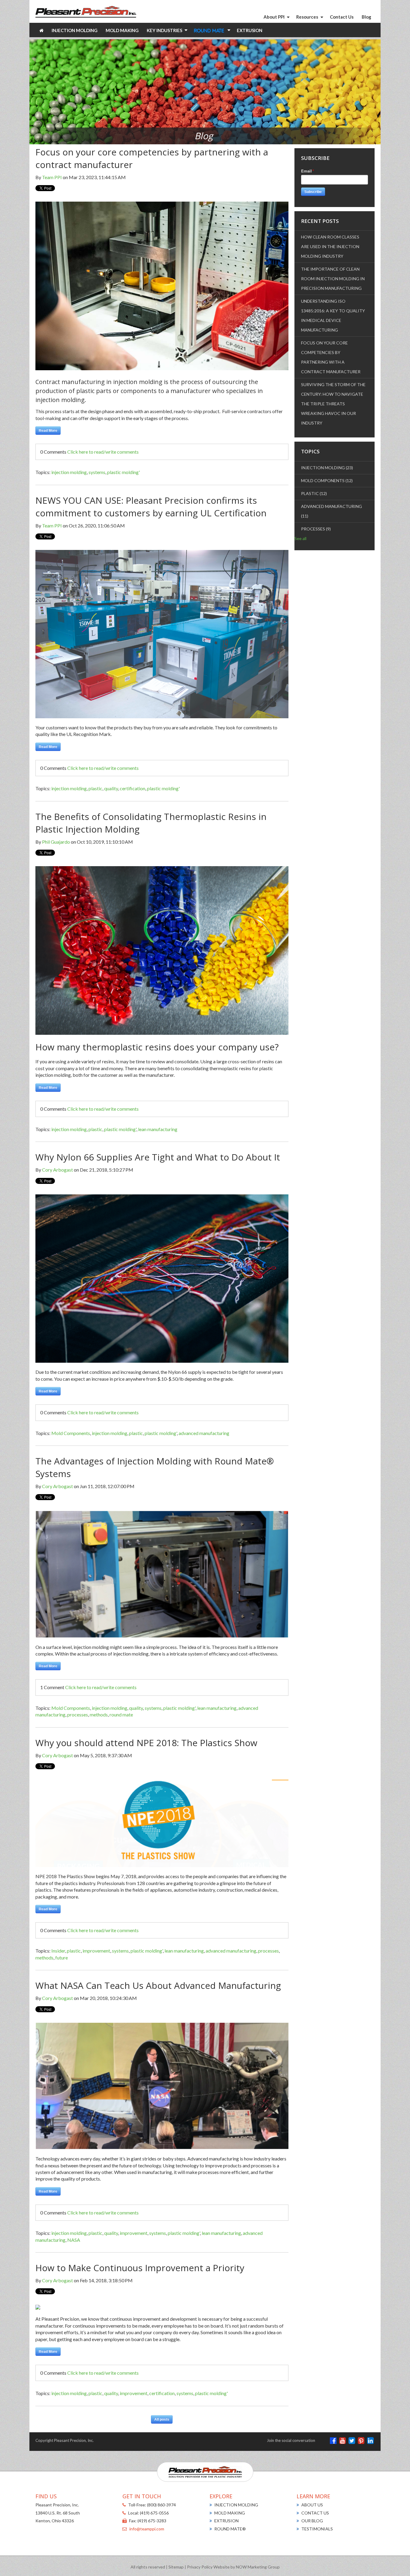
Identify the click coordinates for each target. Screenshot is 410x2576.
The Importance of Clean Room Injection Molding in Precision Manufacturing (333, 279)
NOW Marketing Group (258, 2567)
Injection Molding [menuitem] (75, 30)
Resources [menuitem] (307, 17)
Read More (48, 431)
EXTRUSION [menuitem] (226, 2521)
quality (111, 788)
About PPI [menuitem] (274, 17)
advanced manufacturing (204, 1433)
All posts (162, 2419)
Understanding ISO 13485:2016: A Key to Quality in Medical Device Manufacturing (333, 315)
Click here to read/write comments (103, 452)
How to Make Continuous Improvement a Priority (140, 2268)
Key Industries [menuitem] (164, 30)
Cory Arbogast (57, 1170)
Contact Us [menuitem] (342, 17)
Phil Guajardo (56, 842)
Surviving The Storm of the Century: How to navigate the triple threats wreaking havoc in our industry (333, 404)
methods (99, 1714)
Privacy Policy (200, 2567)
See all (300, 538)
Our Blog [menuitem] (312, 2521)
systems (97, 472)
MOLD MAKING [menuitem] (230, 2513)
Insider (58, 1951)
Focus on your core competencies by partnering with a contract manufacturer (331, 357)
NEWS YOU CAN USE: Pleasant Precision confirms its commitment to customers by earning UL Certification (151, 507)
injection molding (69, 472)
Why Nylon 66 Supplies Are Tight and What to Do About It (158, 1157)
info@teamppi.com (147, 2529)
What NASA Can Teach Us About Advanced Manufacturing (158, 1985)
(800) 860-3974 (161, 2505)
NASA (74, 2240)
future (62, 1958)
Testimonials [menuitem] (317, 2529)
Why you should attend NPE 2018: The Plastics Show (146, 1743)
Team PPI (52, 177)
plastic (95, 788)
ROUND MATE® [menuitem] (230, 2529)
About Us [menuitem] (312, 2505)
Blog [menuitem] (366, 17)
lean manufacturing (158, 1129)
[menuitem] (42, 30)
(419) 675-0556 (154, 2513)
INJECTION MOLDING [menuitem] (236, 2505)
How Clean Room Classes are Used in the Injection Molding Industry (330, 246)
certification (133, 788)
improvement (96, 1951)
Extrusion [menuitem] (250, 30)
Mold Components (71, 1433)
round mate (121, 1714)
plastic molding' (124, 472)
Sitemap (176, 2567)
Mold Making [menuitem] (122, 30)
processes (78, 1714)
